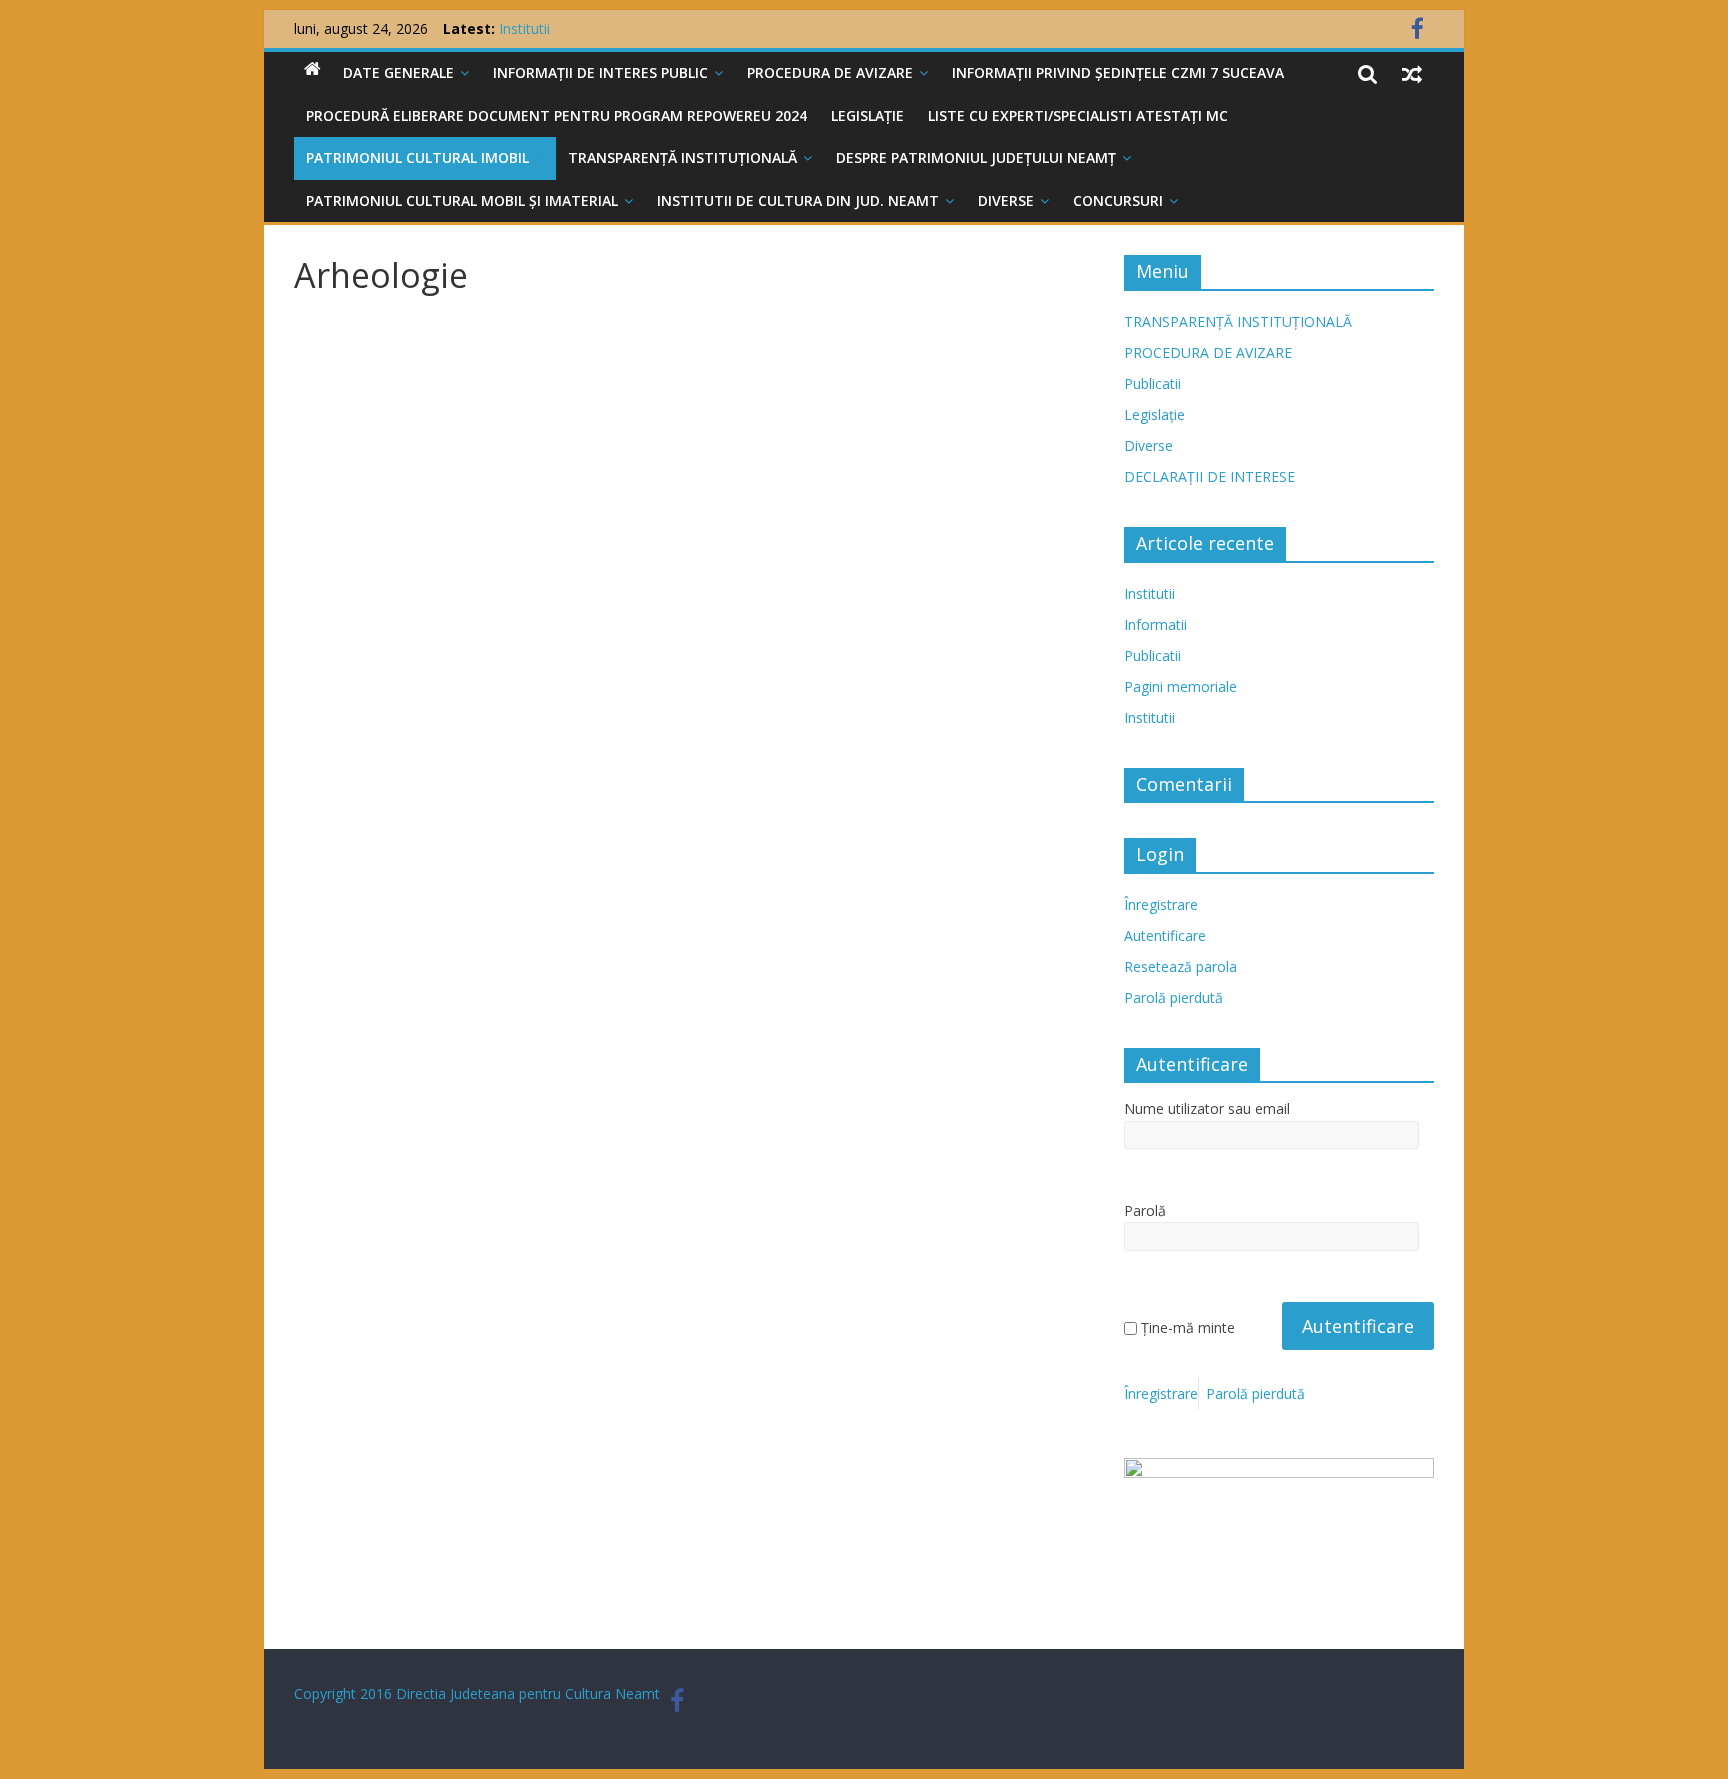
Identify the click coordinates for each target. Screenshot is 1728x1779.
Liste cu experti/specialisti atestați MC (1078, 115)
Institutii (1149, 593)
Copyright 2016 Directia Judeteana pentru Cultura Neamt (477, 1693)
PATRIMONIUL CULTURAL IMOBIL (417, 157)
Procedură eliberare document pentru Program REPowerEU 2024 (556, 115)
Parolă (1145, 1210)
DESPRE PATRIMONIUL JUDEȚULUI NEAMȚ (976, 157)
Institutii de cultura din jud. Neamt (798, 200)
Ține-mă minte (1188, 1327)
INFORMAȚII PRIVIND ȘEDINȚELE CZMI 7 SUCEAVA (1118, 72)
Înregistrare (1161, 904)
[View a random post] (1412, 73)
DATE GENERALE (398, 72)
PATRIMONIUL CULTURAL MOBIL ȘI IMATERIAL (462, 200)
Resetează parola (1180, 966)
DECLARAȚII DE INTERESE (1209, 476)
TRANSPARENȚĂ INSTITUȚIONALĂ (682, 157)
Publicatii (1152, 383)
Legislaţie (867, 115)
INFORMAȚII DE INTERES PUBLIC (600, 72)
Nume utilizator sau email (1207, 1108)
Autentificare (1165, 935)
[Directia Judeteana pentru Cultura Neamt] (312, 69)
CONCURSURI (1118, 200)
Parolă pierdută (1173, 997)
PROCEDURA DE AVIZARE (830, 72)
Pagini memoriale (1180, 686)
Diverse (1006, 200)
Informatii (1155, 624)
